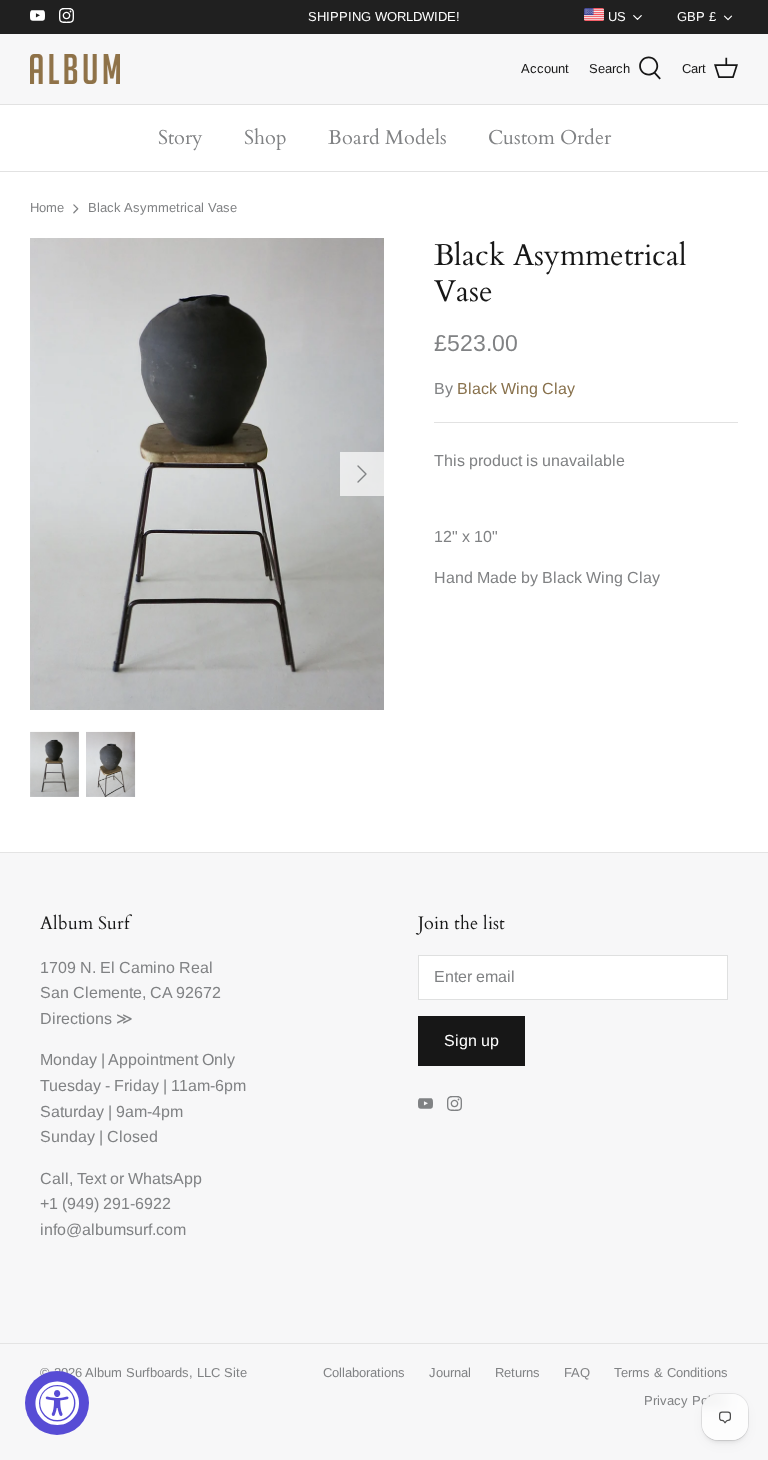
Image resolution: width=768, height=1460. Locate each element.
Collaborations (364, 1372)
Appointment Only (171, 1059)
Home (47, 207)
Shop (265, 137)
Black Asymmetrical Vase (162, 207)
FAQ (577, 1372)
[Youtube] (37, 15)
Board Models (387, 137)
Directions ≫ (86, 1018)
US (615, 16)
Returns (517, 1372)
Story (180, 137)
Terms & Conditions (671, 1372)
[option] (207, 474)
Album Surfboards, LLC (152, 1372)
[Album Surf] (75, 69)
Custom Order (549, 137)
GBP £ (696, 16)
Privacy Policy (686, 1400)
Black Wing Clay (516, 388)
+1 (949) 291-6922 (105, 1203)
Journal (450, 1372)
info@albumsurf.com (113, 1229)
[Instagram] (66, 15)
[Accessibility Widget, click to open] (57, 1403)
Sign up (471, 1040)
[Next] (362, 474)
